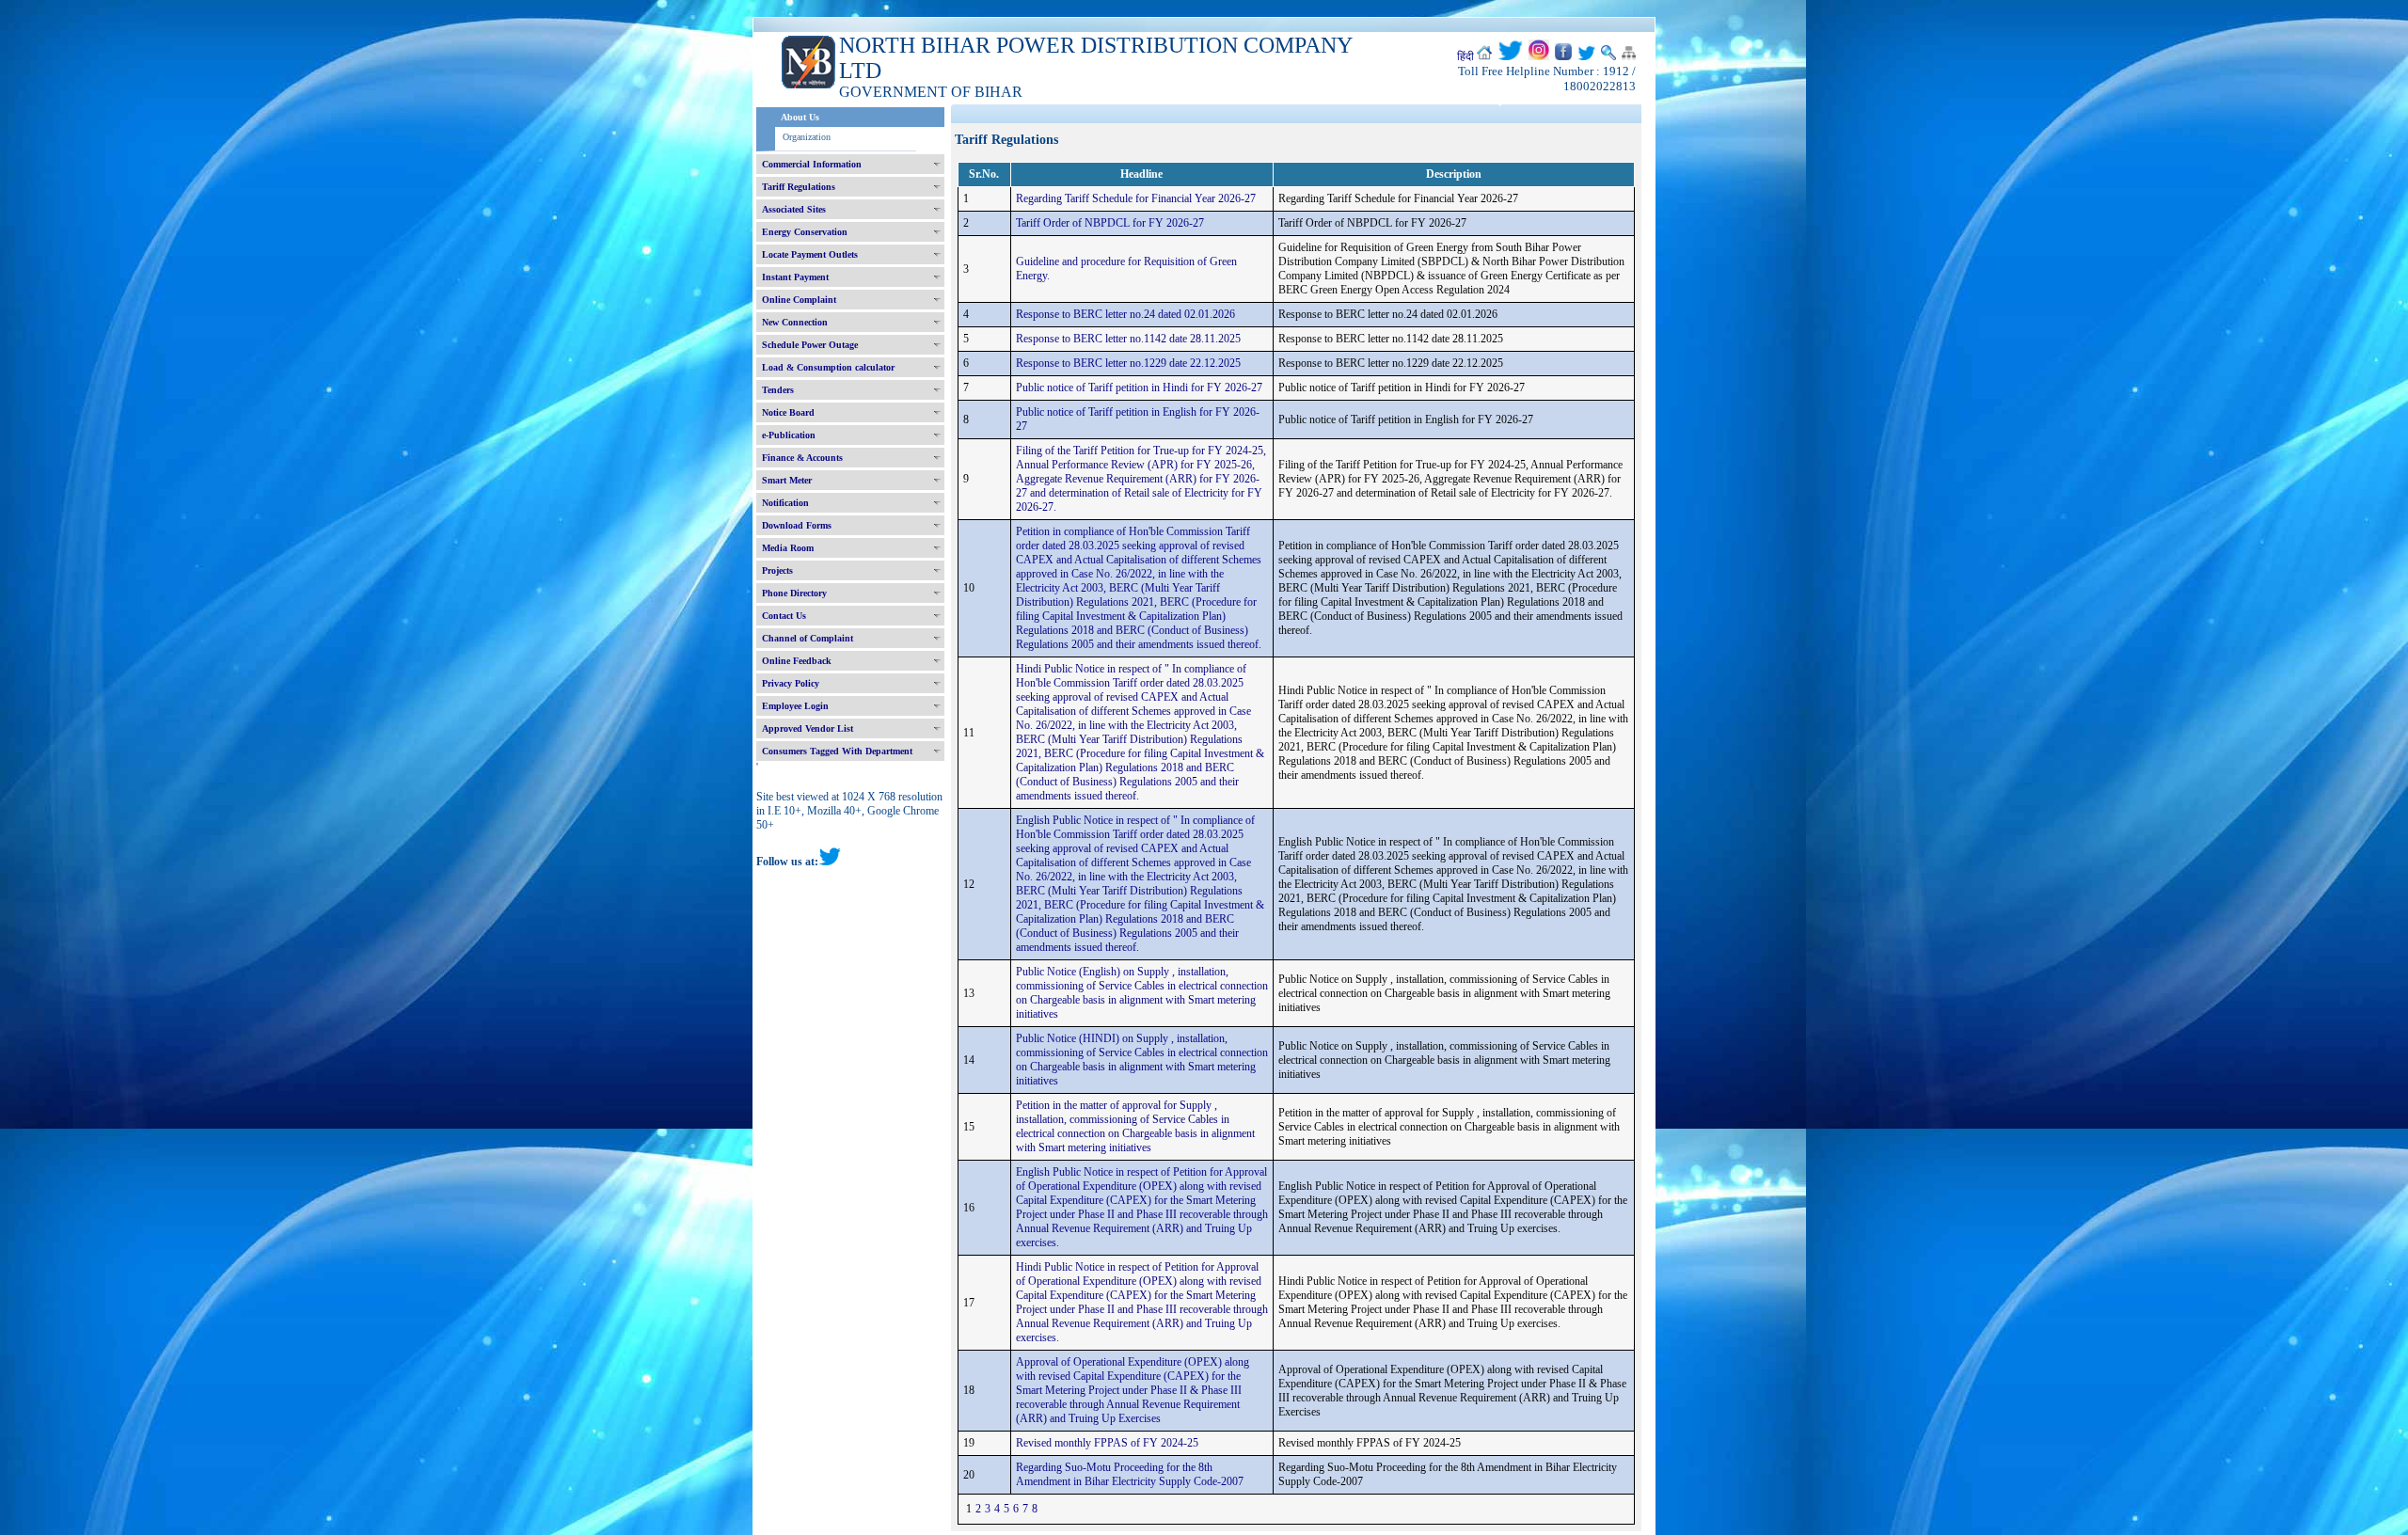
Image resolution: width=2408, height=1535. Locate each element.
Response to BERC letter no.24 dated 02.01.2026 (1125, 314)
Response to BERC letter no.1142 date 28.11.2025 (1128, 339)
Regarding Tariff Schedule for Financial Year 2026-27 (1136, 198)
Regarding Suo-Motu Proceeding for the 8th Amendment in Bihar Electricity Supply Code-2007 (1130, 1474)
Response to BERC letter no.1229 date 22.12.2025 (1128, 363)
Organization (807, 137)
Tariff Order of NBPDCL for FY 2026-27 (1110, 223)
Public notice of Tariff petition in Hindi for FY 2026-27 (1139, 388)
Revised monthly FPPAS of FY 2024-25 (1107, 1443)
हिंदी (1465, 56)
